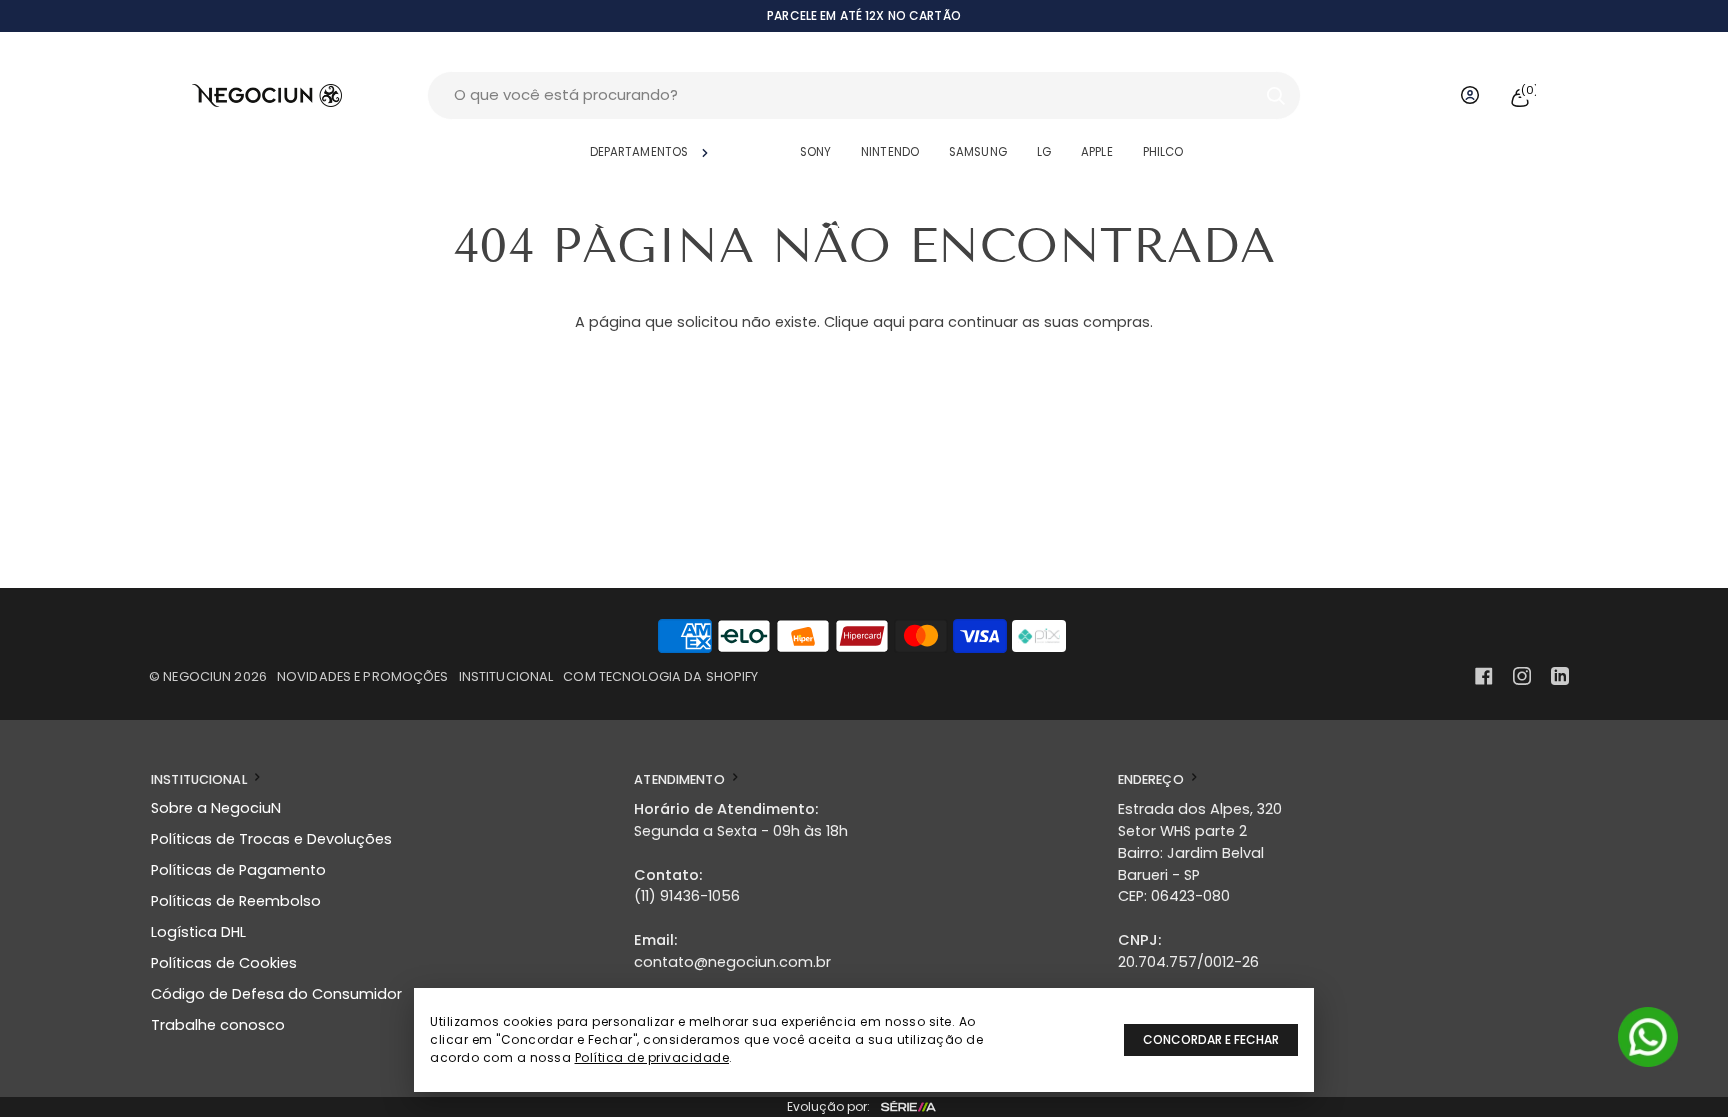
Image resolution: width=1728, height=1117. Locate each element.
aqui (889, 322)
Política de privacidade (652, 1057)
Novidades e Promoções (363, 676)
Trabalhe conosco (218, 1025)
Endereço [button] (1152, 779)
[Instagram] (1522, 676)
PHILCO (1163, 152)
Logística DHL (198, 932)
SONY (815, 152)
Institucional (506, 676)
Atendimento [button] (681, 779)
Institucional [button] (200, 779)
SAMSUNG (978, 152)
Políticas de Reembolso (236, 901)
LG (1044, 152)
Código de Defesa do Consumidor (276, 994)
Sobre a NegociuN (216, 808)
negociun (197, 676)
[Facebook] (1484, 676)
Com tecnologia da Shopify (660, 676)
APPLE (1097, 152)
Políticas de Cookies (224, 963)
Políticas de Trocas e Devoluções (271, 839)
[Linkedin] (1560, 676)
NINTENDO (890, 152)
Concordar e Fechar (1211, 1039)
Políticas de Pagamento (238, 870)
